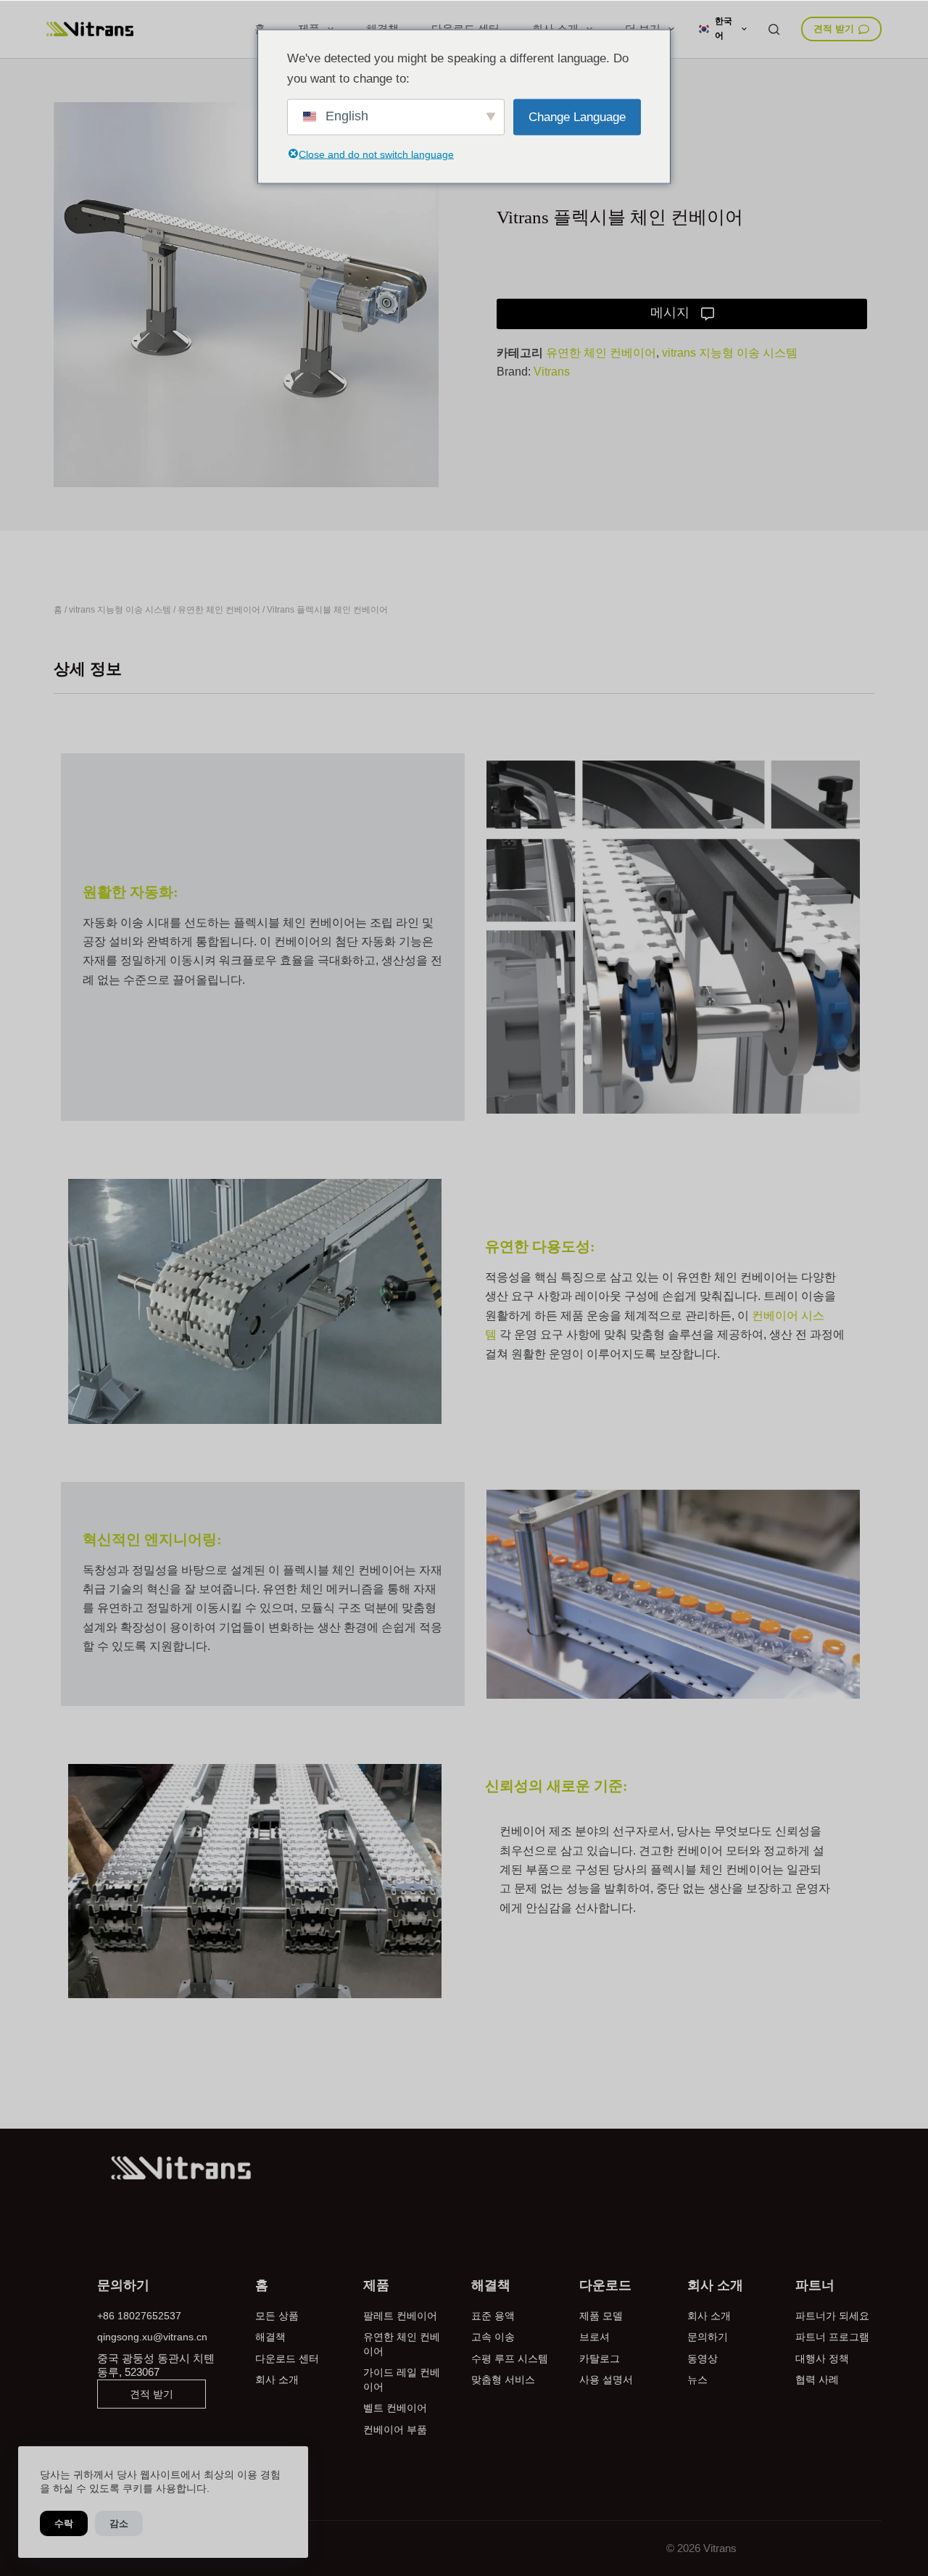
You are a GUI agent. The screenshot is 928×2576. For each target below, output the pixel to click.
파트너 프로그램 (832, 2337)
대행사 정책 (822, 2358)
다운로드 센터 (287, 2358)
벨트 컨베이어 (395, 2408)
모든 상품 (277, 2316)
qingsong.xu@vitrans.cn (152, 2337)
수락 (64, 2523)
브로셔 (594, 2337)
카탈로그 (600, 2358)
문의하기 (708, 2337)
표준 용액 (493, 2316)
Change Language (577, 116)
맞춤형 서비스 (503, 2380)
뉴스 (697, 2380)
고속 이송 (493, 2337)
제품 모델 (601, 2316)
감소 (119, 2523)
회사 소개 (277, 2380)
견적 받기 (834, 29)
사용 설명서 (606, 2380)
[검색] (774, 29)
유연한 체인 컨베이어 (601, 353)
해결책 (270, 2337)
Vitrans (552, 372)
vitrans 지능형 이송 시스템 (730, 353)
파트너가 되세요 (832, 2316)
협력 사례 (817, 2380)
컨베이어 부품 (395, 2430)
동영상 (703, 2358)
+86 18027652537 (139, 2316)
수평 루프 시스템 (510, 2358)
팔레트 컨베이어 (400, 2316)
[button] (722, 29)
